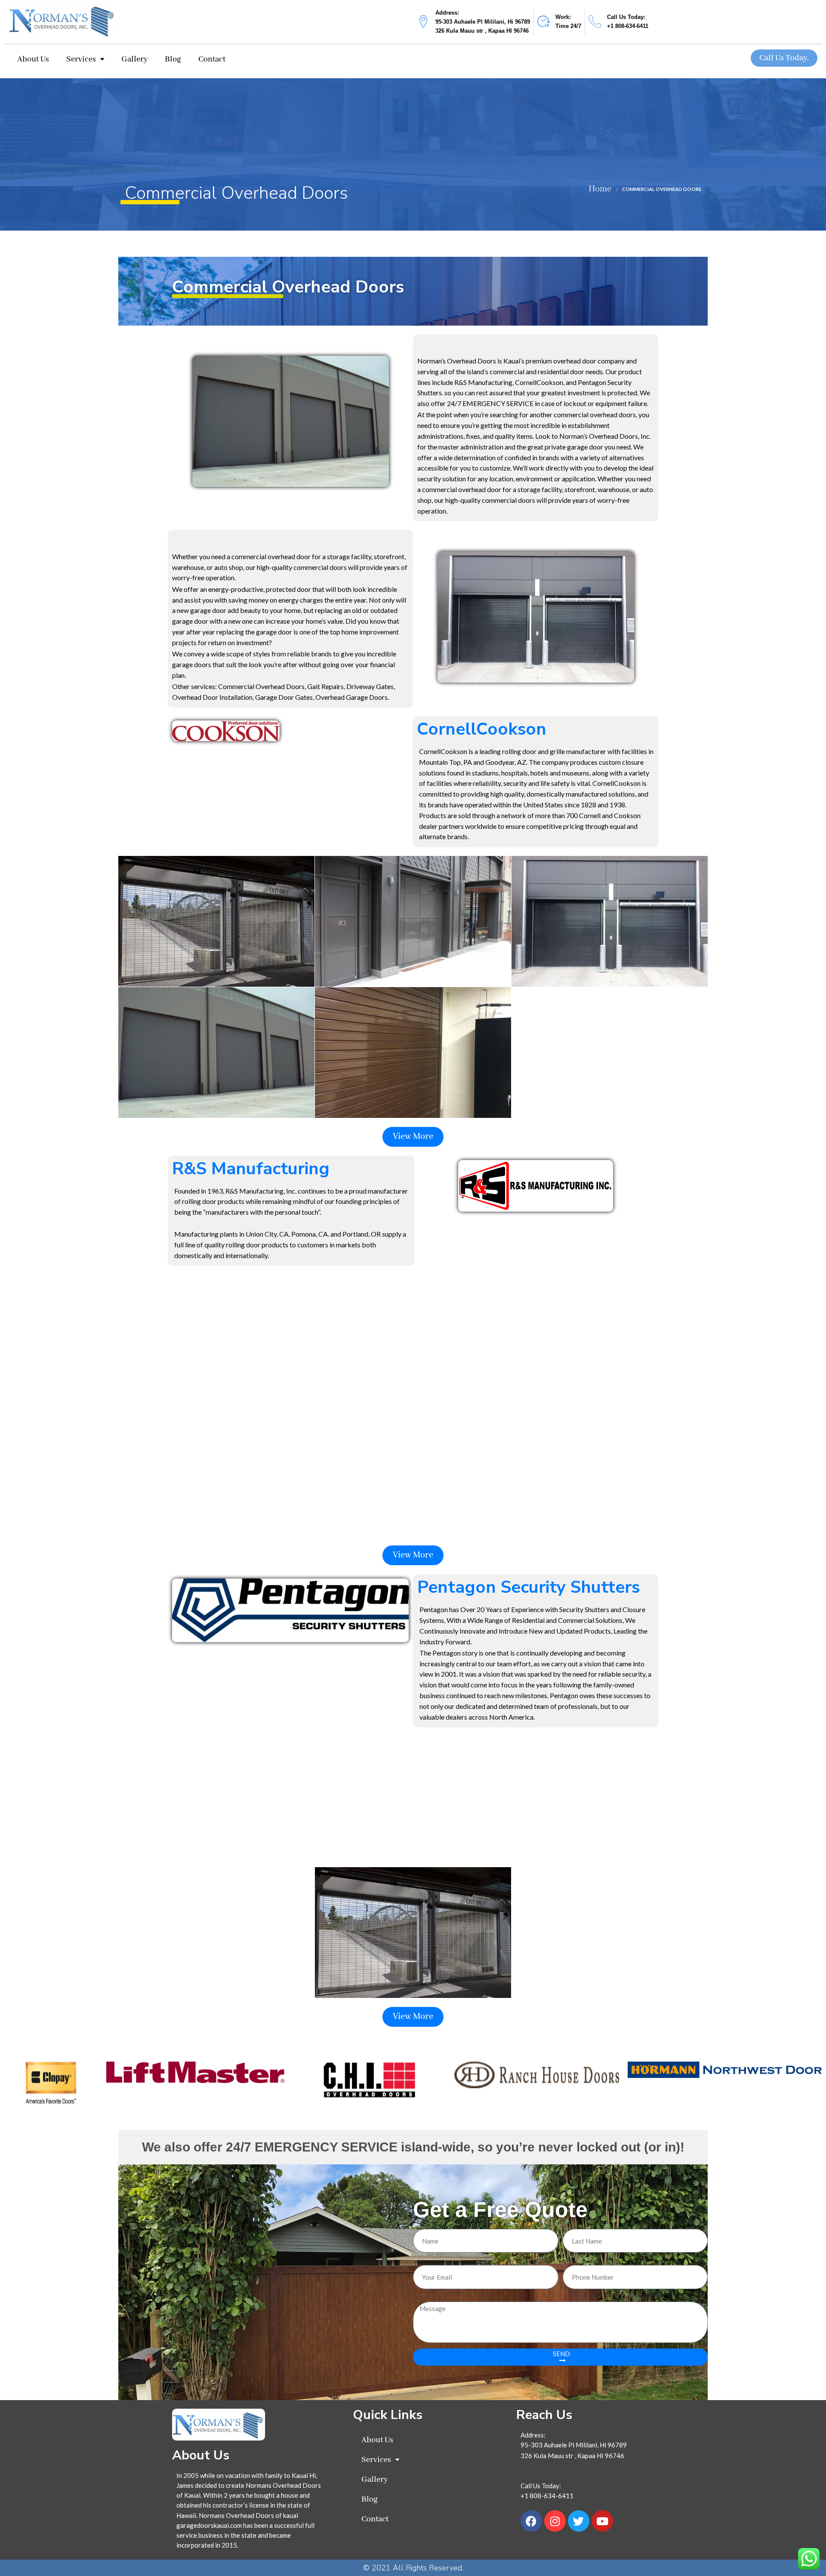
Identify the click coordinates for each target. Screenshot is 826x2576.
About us (33, 59)
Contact (212, 59)
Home (600, 189)
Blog (173, 59)
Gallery (134, 59)
